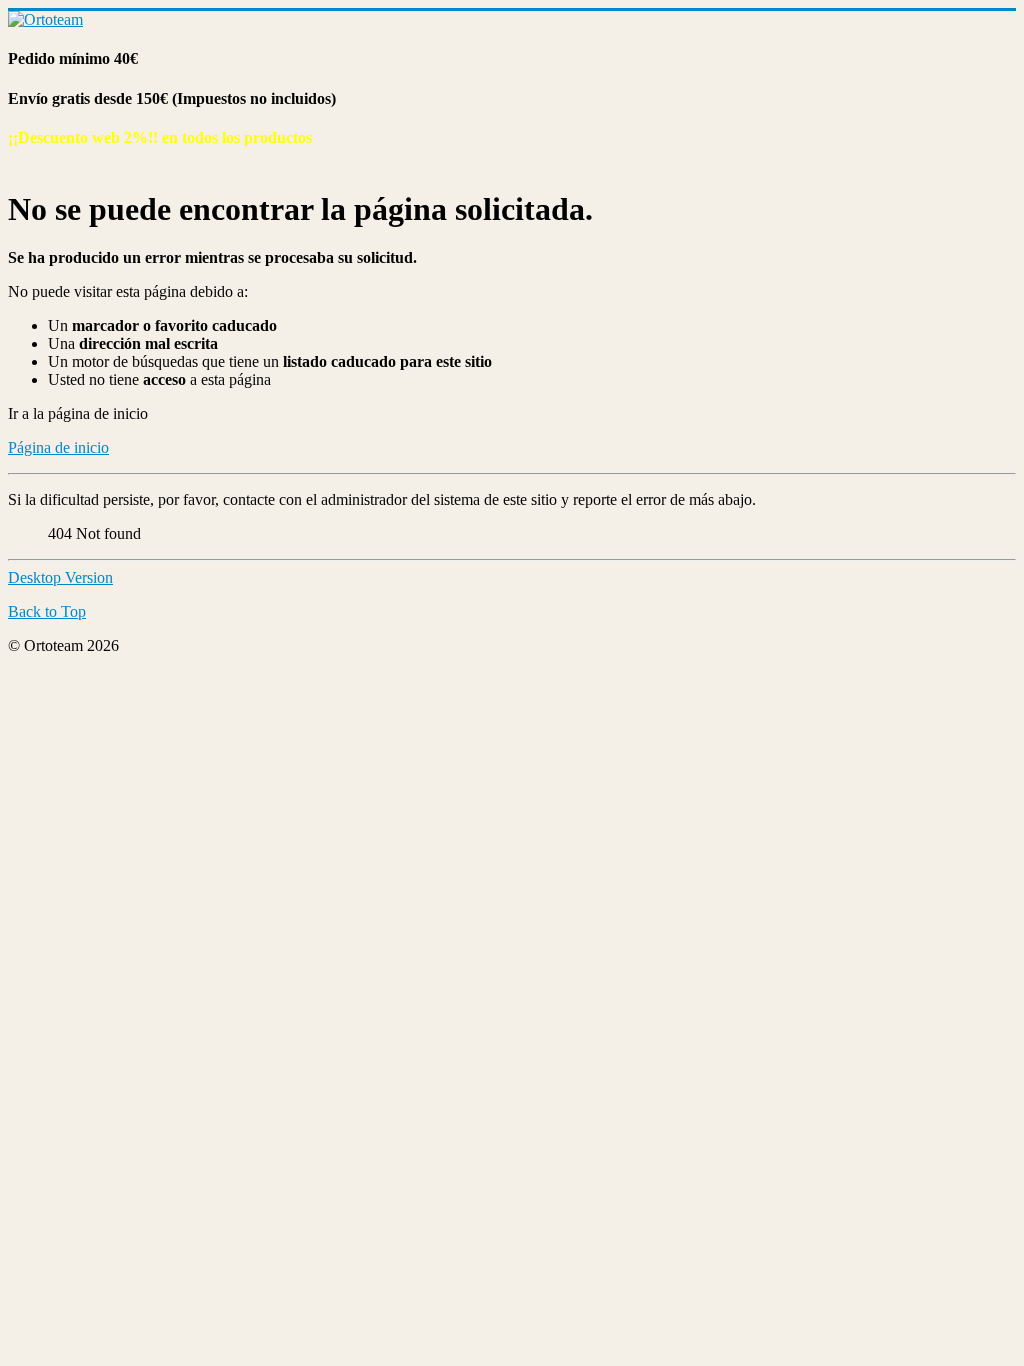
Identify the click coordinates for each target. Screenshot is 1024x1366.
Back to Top (47, 611)
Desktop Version (60, 577)
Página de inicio (58, 447)
